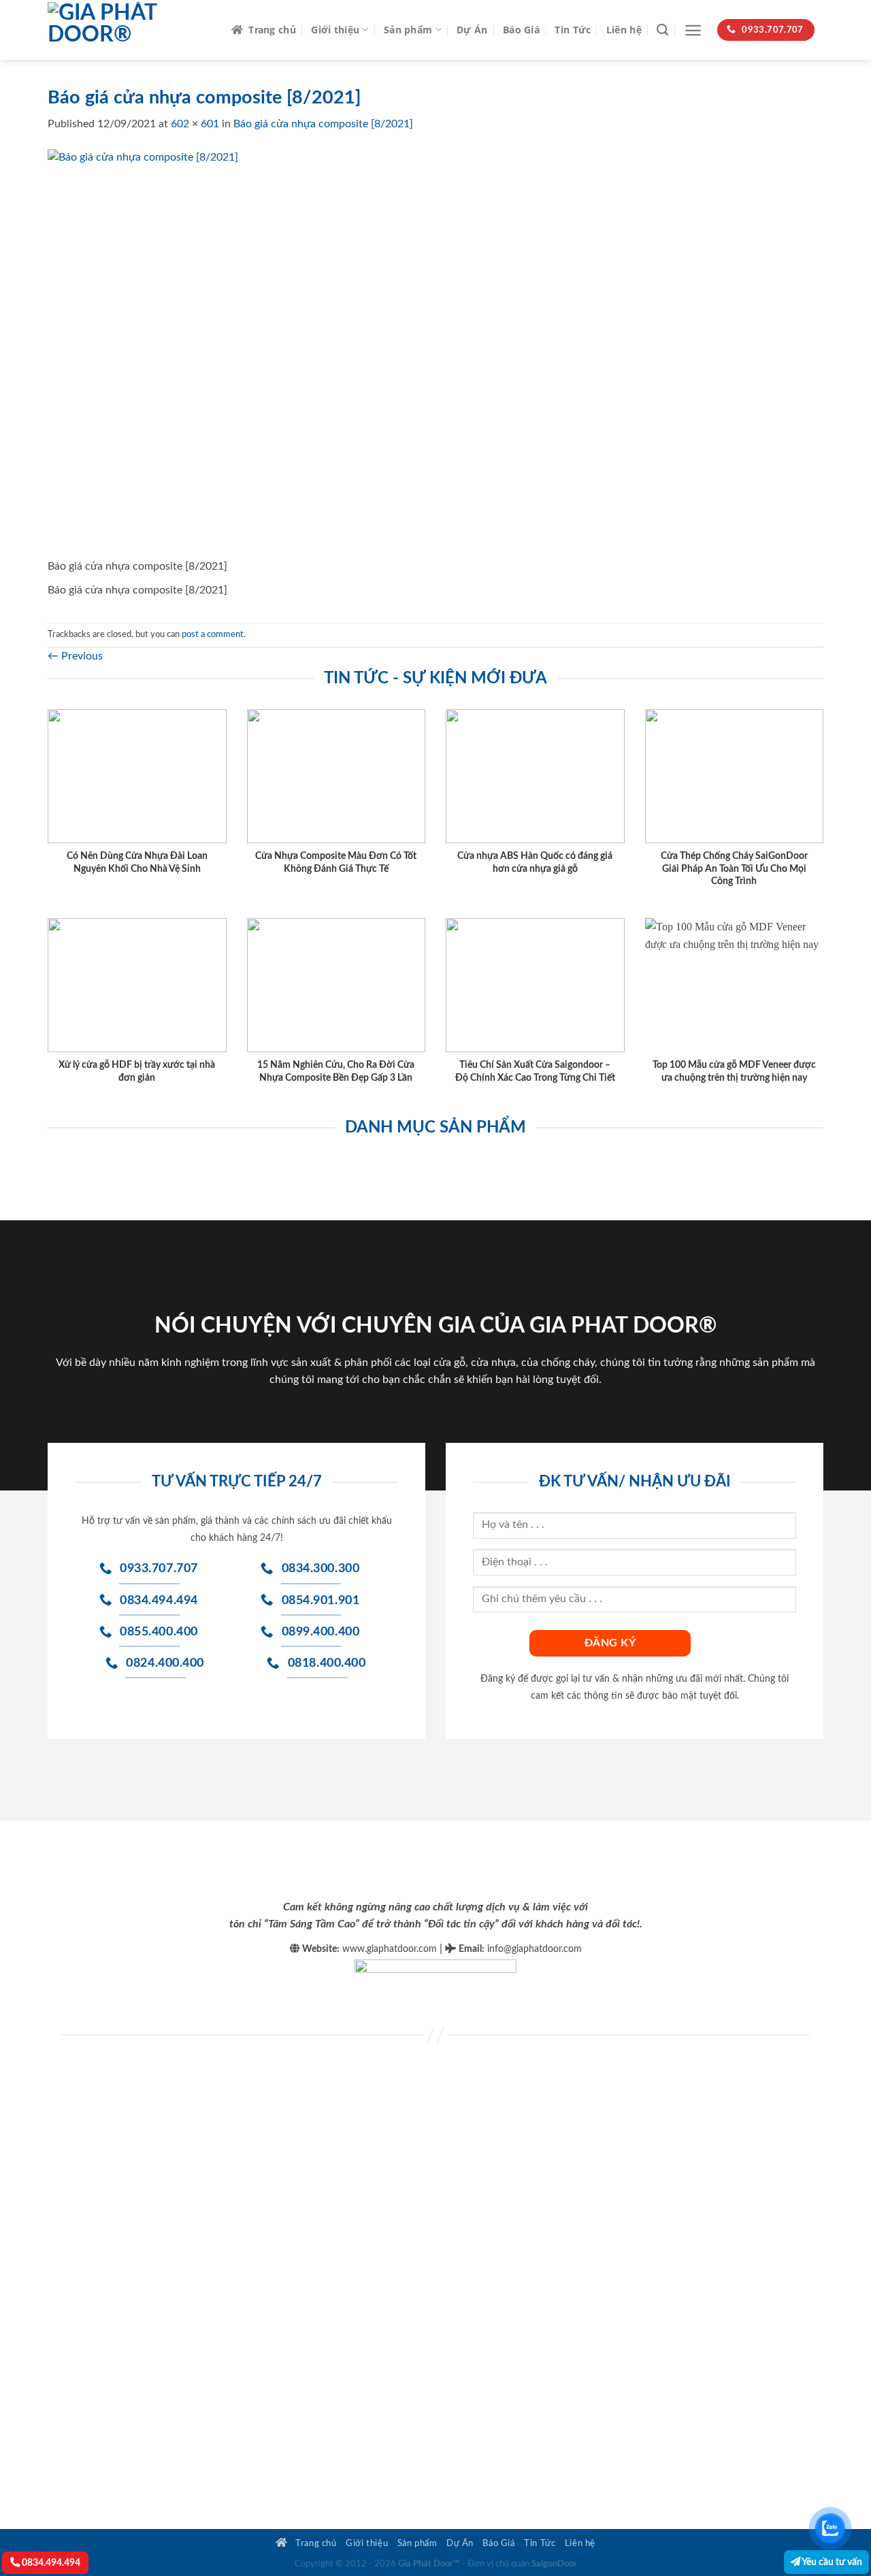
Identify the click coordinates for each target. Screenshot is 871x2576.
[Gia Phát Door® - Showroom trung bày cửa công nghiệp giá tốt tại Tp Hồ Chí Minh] (129, 30)
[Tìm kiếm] (662, 30)
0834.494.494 (50, 2563)
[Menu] (693, 30)
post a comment (213, 634)
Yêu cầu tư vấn (831, 2562)
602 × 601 (195, 124)
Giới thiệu (335, 30)
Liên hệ (624, 30)
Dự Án (472, 30)
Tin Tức (573, 30)
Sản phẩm (408, 30)
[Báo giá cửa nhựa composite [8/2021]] (252, 353)
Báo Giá (521, 30)
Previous (75, 656)
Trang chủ (272, 30)
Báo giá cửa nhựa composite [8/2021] (323, 124)
